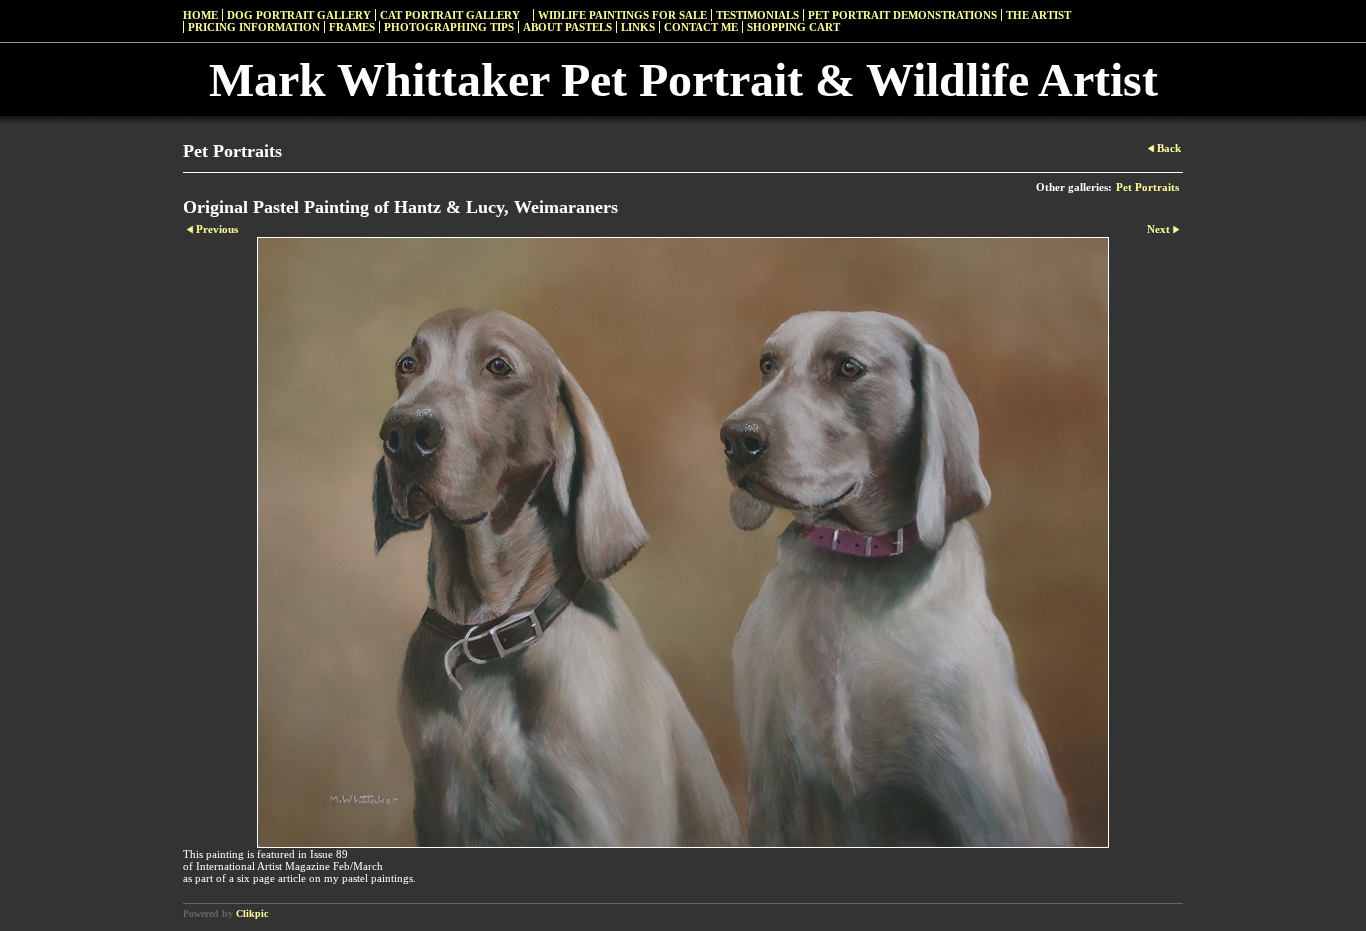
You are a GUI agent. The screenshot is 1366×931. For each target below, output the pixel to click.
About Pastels (567, 27)
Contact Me (701, 27)
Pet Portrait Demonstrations (902, 15)
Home (200, 15)
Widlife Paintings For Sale (622, 15)
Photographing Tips (449, 27)
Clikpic (252, 913)
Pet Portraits (1147, 187)
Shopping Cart (793, 27)
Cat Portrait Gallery (450, 15)
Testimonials (757, 15)
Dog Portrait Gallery (299, 15)
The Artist (1038, 15)
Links (638, 27)
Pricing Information (254, 27)
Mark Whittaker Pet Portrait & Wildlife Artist (683, 79)
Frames (352, 27)
